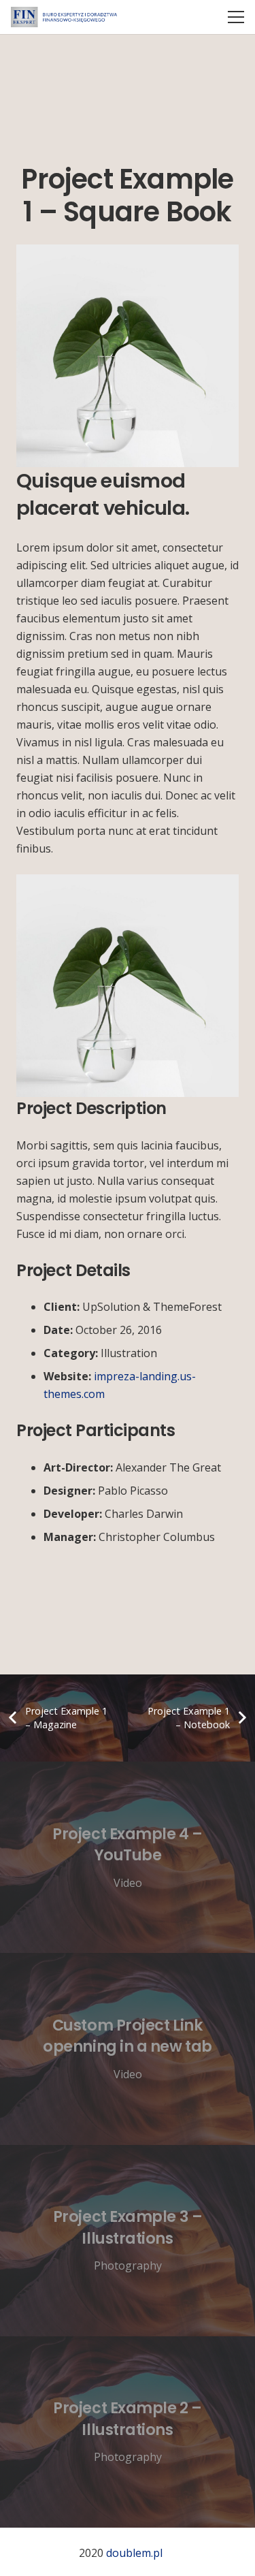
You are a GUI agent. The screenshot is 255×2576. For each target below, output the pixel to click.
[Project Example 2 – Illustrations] (128, 2432)
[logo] (64, 17)
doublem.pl (134, 2553)
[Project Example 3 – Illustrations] (128, 2241)
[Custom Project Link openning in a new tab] (128, 2049)
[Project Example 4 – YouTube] (128, 1857)
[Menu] (236, 17)
